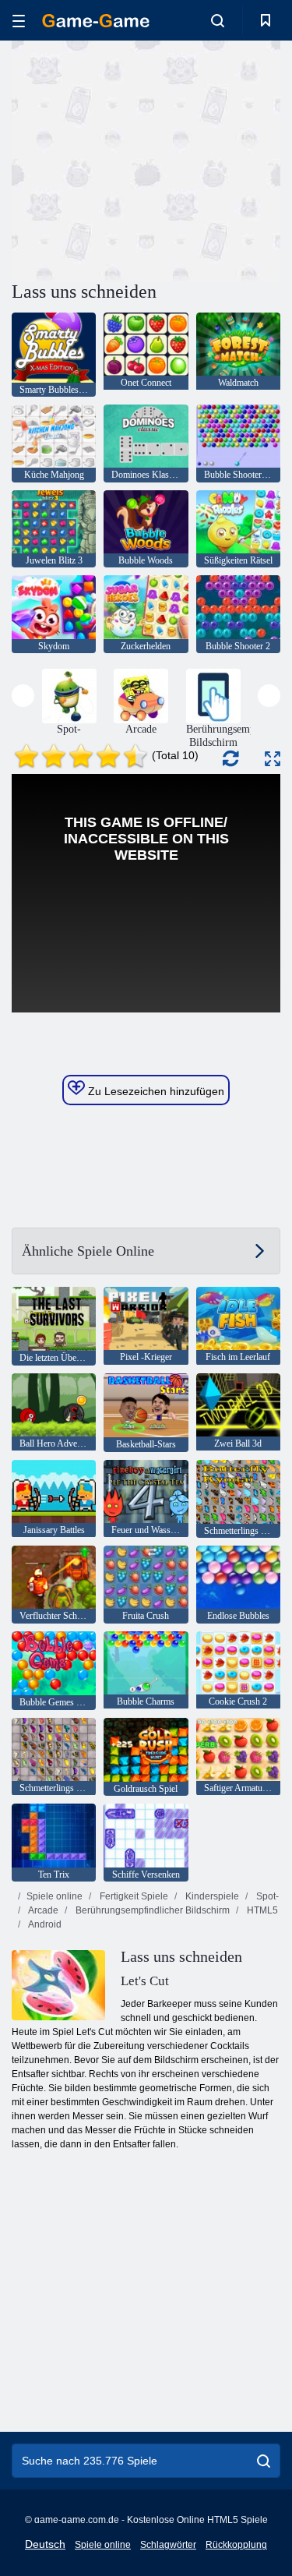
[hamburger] (19, 21)
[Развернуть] (273, 759)
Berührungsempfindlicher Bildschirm (151, 1910)
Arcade (42, 1910)
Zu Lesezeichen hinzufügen (155, 1091)
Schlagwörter (168, 2545)
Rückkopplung (236, 2545)
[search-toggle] (218, 20)
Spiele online (55, 1896)
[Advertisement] (143, 158)
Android (44, 1924)
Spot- (266, 1896)
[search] (264, 2461)
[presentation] (23, 696)
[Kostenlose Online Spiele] (96, 21)
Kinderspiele (211, 1896)
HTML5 (261, 1910)
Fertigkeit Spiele (133, 1896)
